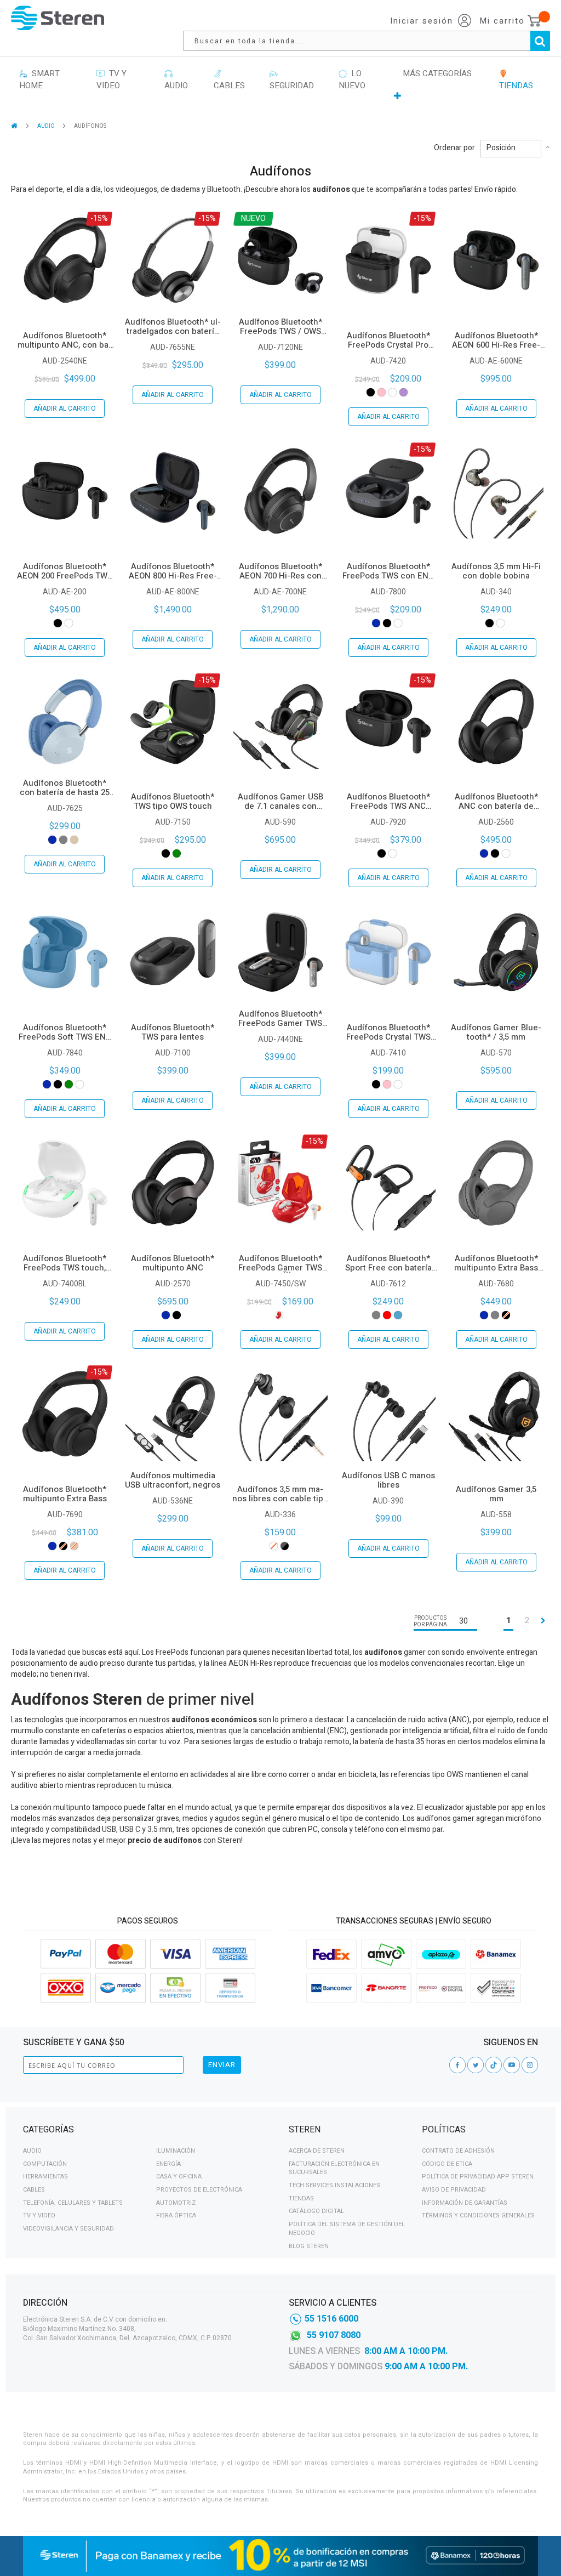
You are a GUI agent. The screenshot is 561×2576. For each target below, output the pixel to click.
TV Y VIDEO (39, 2215)
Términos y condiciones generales (478, 2215)
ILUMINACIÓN (176, 2151)
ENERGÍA (168, 2164)
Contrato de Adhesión (458, 2151)
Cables (34, 2190)
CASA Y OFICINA (179, 2177)
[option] (371, 392)
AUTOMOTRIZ (176, 2203)
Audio (32, 2151)
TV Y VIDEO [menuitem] (111, 80)
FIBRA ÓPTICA (176, 2215)
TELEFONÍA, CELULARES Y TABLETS (73, 2203)
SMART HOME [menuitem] (39, 80)
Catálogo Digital (316, 2211)
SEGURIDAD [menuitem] (292, 80)
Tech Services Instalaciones (334, 2185)
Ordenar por (454, 148)
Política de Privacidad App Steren (478, 2177)
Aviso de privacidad (454, 2190)
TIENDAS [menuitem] (516, 80)
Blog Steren (309, 2246)
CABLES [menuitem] (229, 80)
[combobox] (372, 41)
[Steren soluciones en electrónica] (58, 18)
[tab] (148, 2131)
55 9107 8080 (334, 2335)
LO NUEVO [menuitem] (352, 80)
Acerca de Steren (317, 2151)
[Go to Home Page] (15, 126)
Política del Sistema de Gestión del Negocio (347, 2229)
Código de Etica (447, 2164)
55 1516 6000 (331, 2319)
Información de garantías (465, 2203)
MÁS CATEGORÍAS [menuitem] (437, 73)
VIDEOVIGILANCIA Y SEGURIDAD (68, 2229)
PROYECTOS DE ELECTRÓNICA (199, 2190)
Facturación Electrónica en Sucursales (334, 2168)
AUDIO (47, 126)
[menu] (280, 85)
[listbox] (388, 392)
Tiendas (301, 2198)
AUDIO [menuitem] (176, 80)
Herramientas (45, 2177)
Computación (45, 2164)
